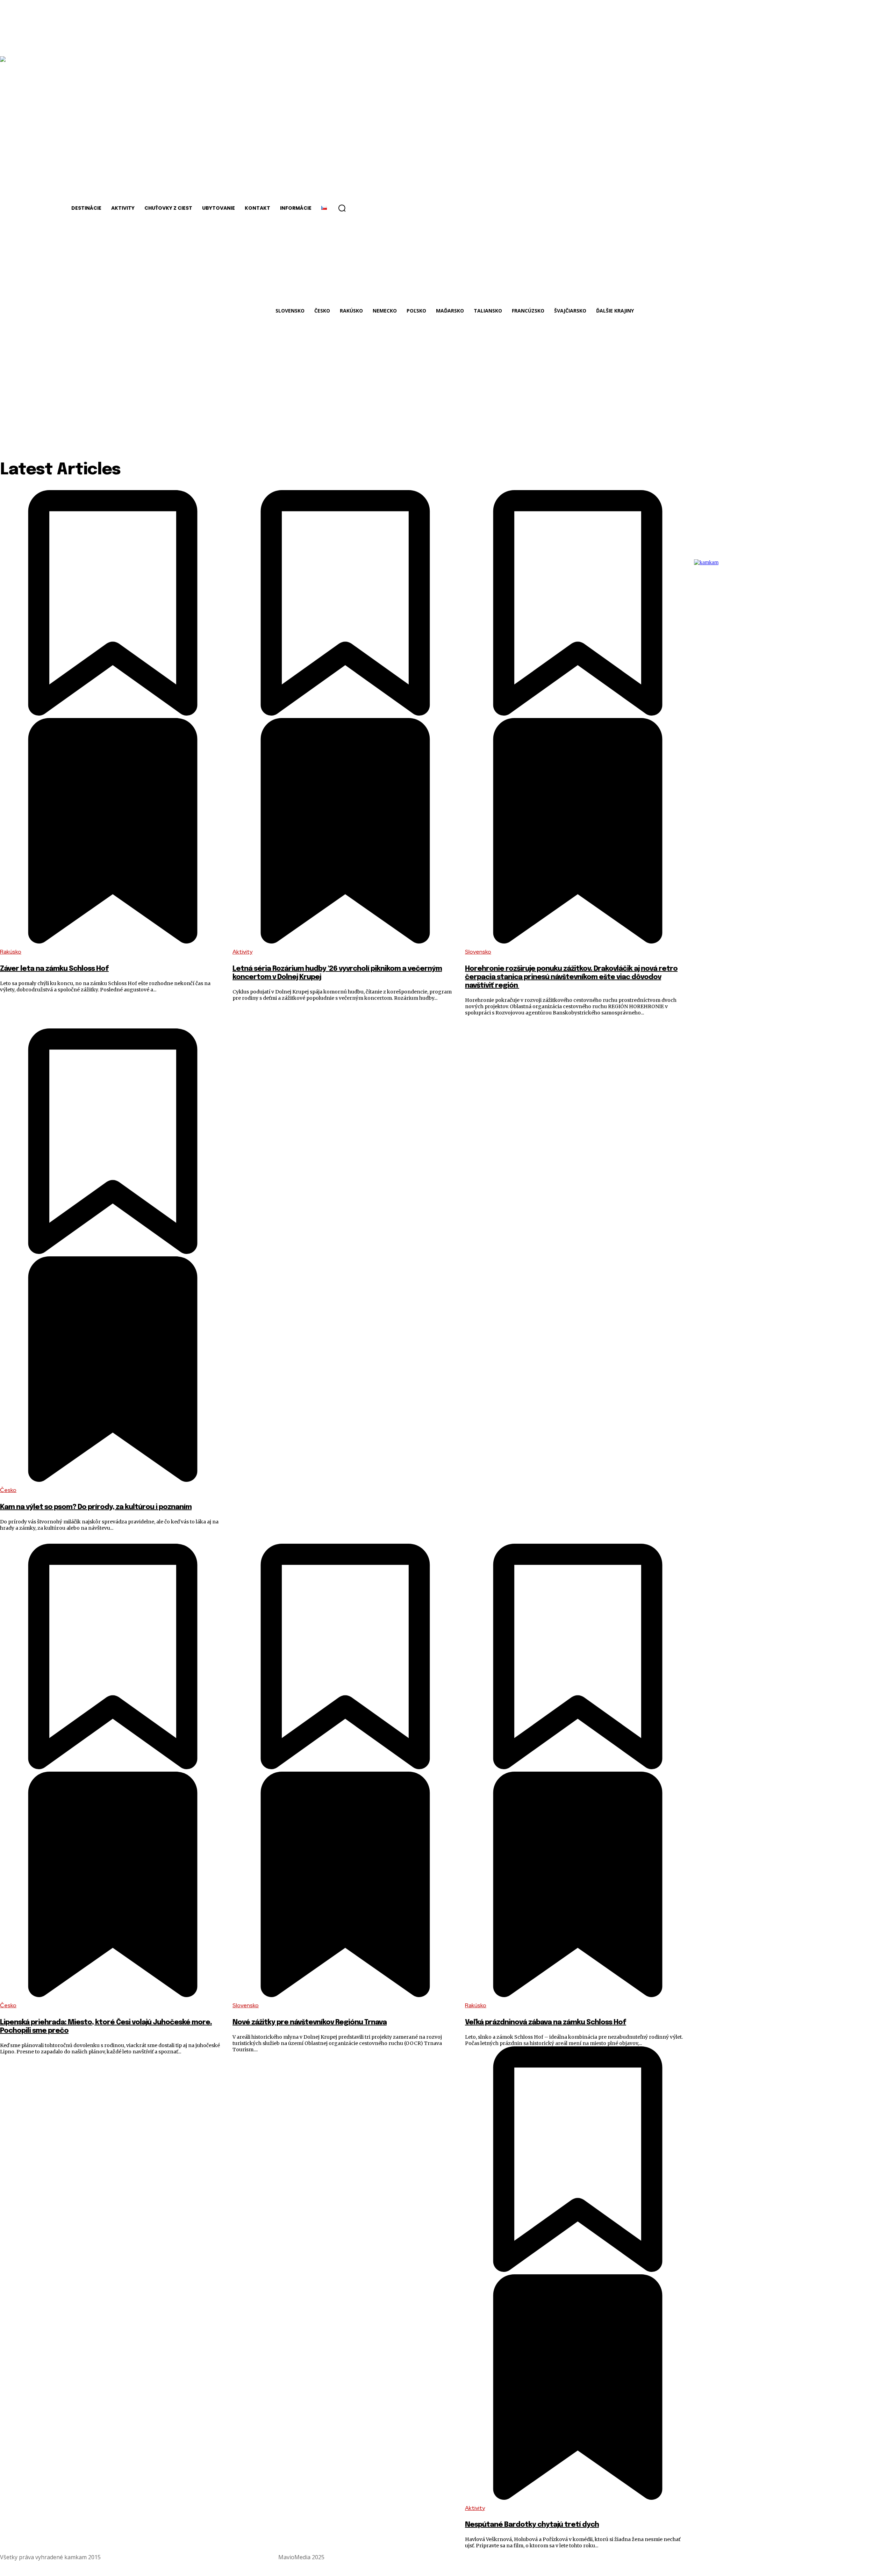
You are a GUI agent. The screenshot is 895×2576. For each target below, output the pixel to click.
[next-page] (891, 496)
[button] (342, 208)
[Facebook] (872, 2557)
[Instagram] (889, 2557)
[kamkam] (729, 654)
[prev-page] (698, 496)
